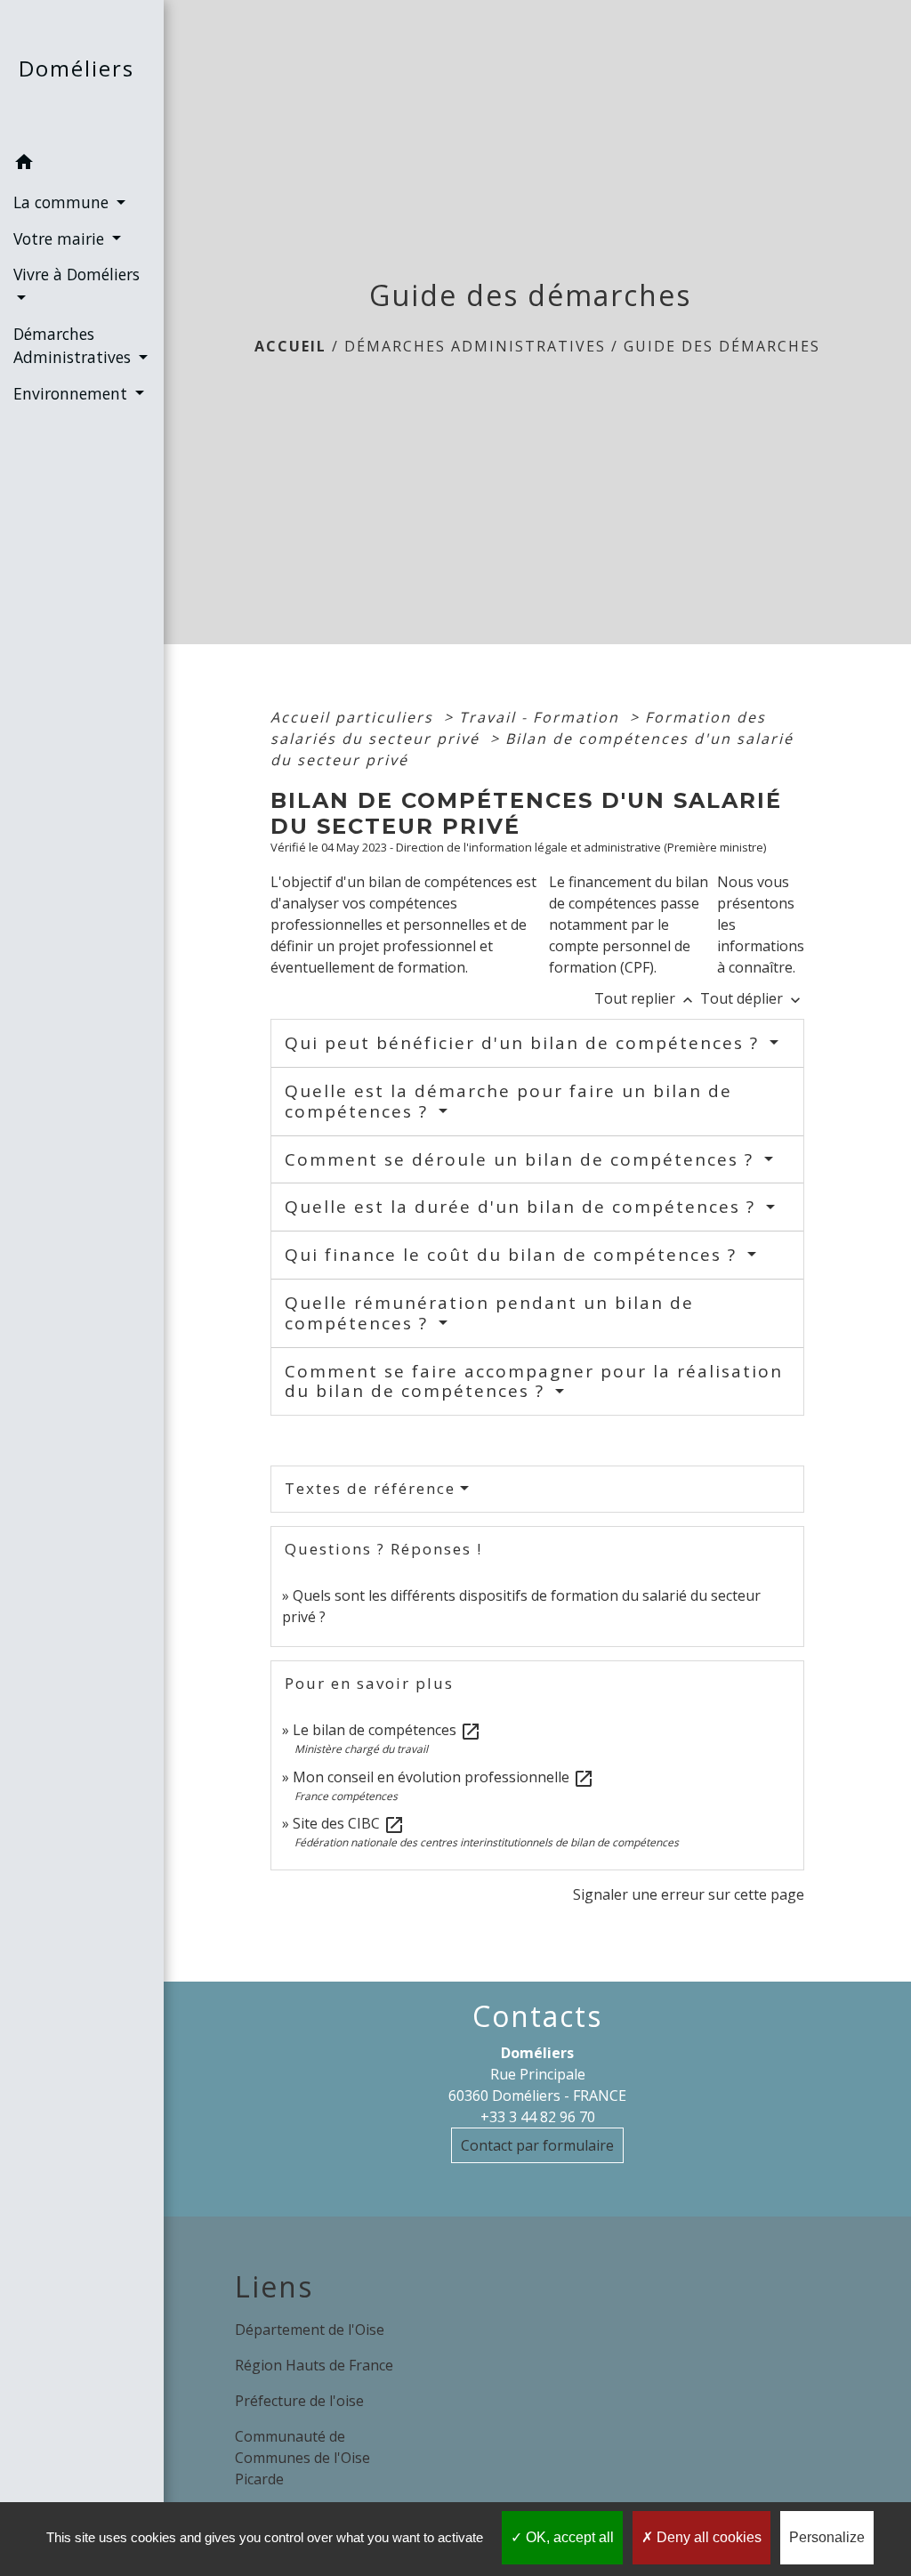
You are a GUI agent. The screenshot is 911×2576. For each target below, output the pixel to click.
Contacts (537, 2016)
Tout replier (645, 998)
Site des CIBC (349, 1823)
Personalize (827, 2537)
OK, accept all (568, 2537)
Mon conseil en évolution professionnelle (443, 1777)
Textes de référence (370, 1488)
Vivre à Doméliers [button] (77, 274)
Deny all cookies (707, 2537)
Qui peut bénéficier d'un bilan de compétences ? (525, 1043)
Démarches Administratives (475, 346)
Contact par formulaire (537, 2145)
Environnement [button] (73, 393)
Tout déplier (752, 998)
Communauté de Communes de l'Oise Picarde (302, 2458)
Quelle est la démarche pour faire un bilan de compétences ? (508, 1101)
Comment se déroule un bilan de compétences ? (522, 1159)
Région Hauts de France (314, 2365)
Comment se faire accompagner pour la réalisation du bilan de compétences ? (534, 1381)
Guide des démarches (722, 346)
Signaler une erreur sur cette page (689, 1894)
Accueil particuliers (355, 717)
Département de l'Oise (310, 2330)
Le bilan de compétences (387, 1730)
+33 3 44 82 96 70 (538, 2117)
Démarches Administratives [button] (74, 345)
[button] (82, 165)
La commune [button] (63, 202)
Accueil (290, 346)
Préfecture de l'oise (299, 2401)
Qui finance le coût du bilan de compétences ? (514, 1255)
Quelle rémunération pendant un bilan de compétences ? (489, 1313)
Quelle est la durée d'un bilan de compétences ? (523, 1207)
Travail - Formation (542, 717)
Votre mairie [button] (61, 238)
